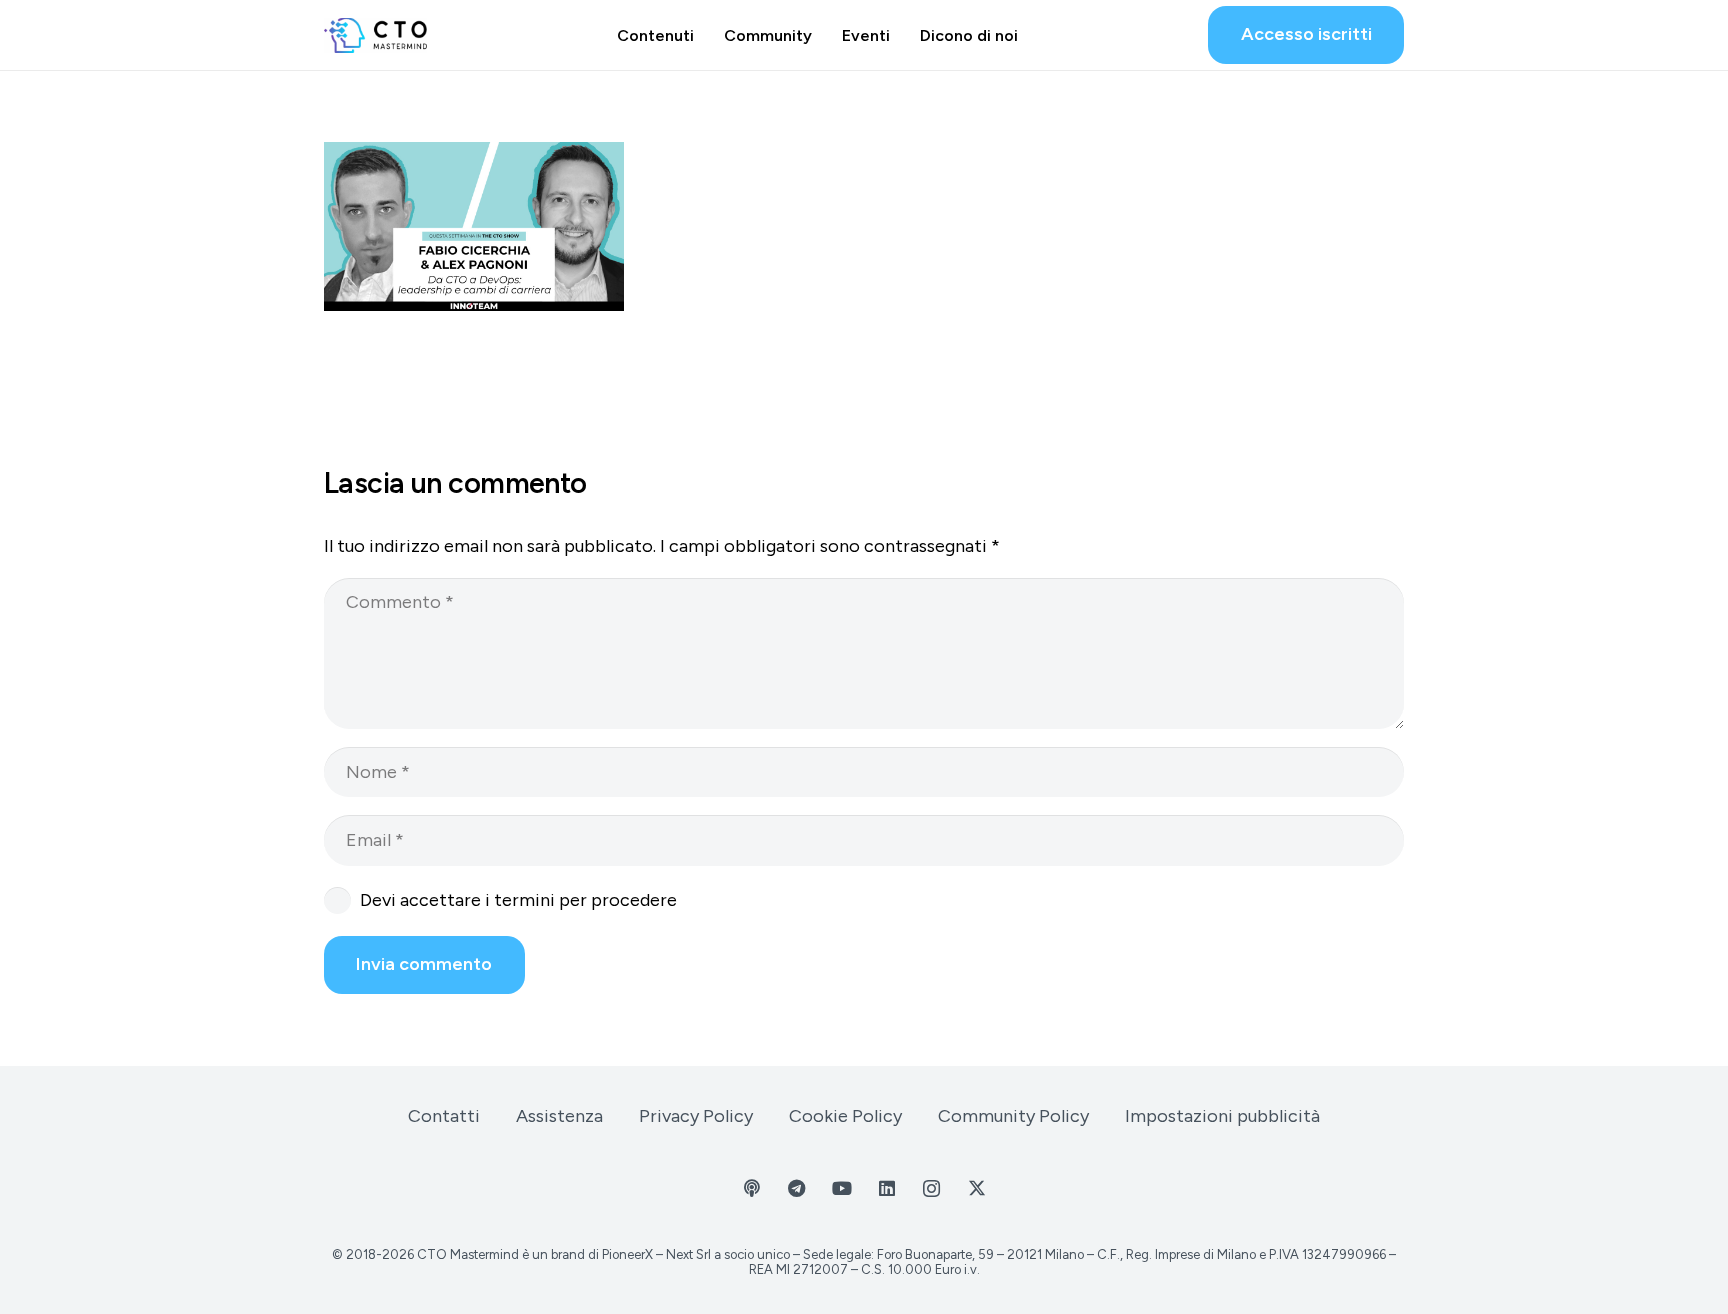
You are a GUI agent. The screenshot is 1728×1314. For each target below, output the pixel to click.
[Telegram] (796, 1188)
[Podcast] (751, 1188)
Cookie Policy (845, 1116)
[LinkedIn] (886, 1188)
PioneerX (627, 1254)
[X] (976, 1188)
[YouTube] (841, 1188)
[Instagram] (931, 1188)
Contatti (444, 1116)
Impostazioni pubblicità (1222, 1116)
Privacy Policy (696, 1116)
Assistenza (559, 1116)
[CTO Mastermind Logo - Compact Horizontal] (375, 35)
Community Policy (1013, 1116)
